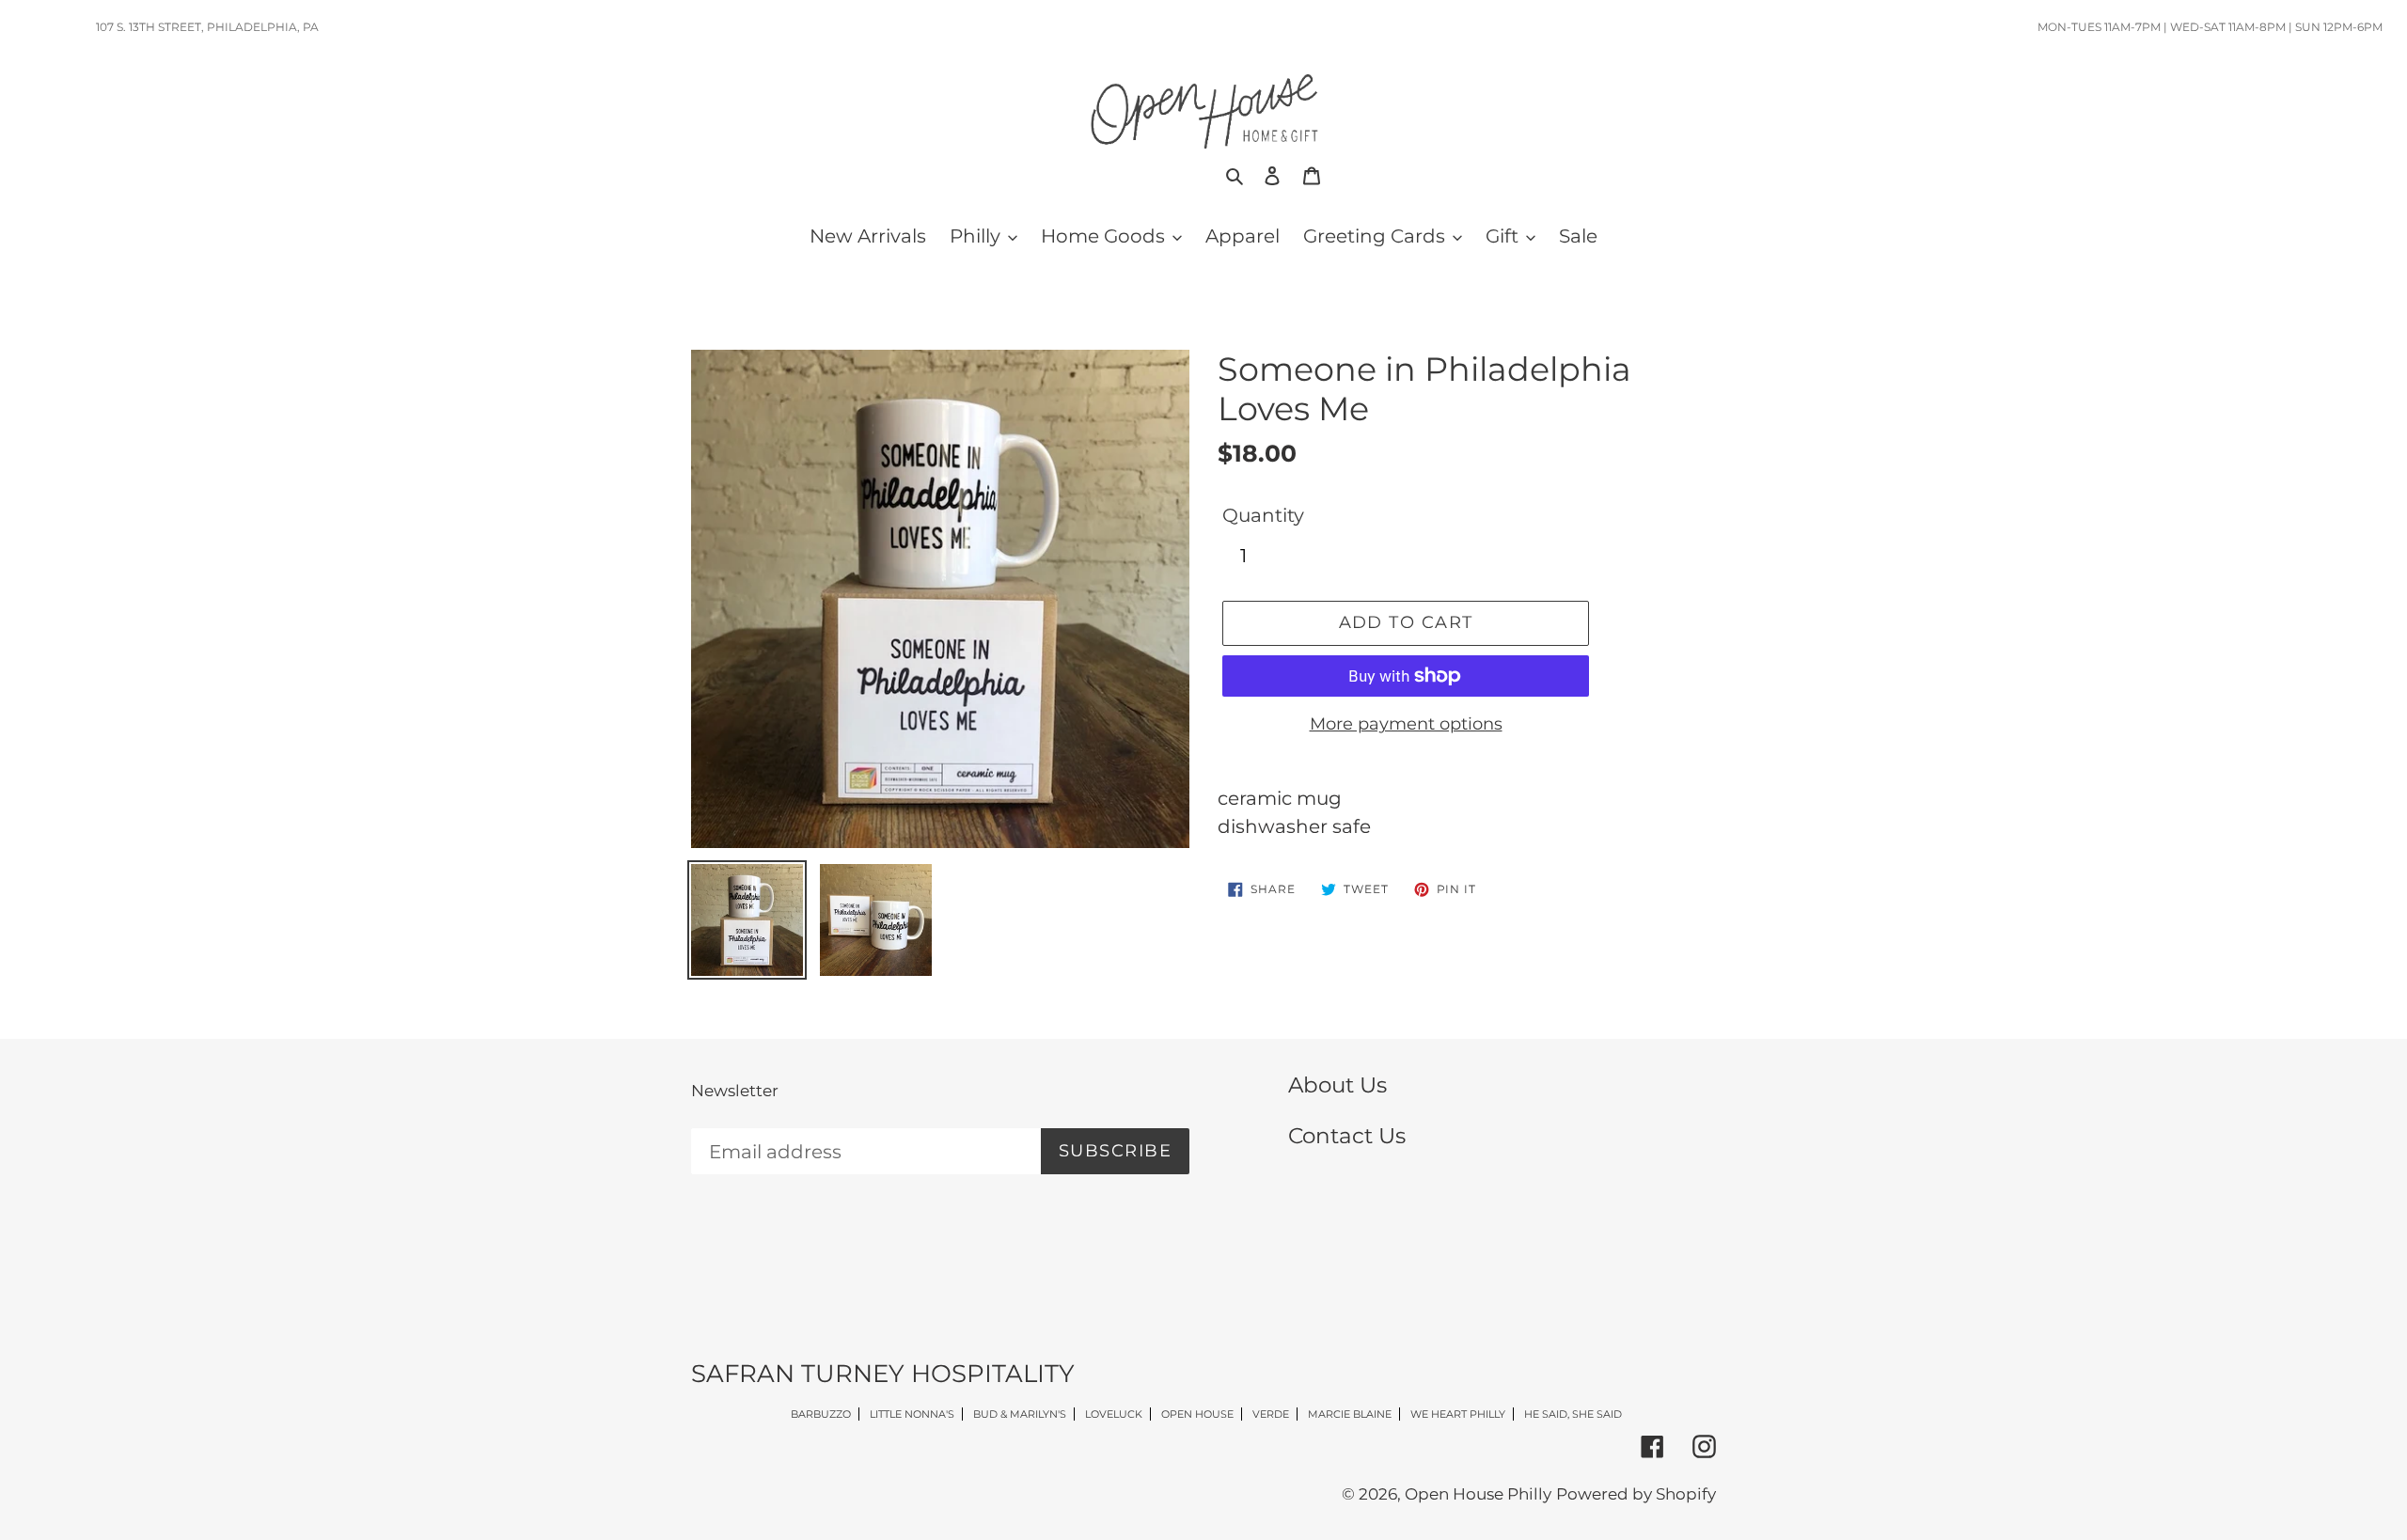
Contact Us (1347, 1136)
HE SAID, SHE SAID (1573, 1414)
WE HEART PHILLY (1458, 1414)
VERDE (1271, 1414)
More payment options (1406, 724)
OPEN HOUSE (1197, 1414)
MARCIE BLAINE (1350, 1414)
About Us (1337, 1085)
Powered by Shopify (1636, 1494)
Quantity (1263, 515)
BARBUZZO (821, 1414)
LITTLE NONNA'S (912, 1414)
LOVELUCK (1114, 1414)
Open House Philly (1478, 1494)
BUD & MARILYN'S (1020, 1414)
